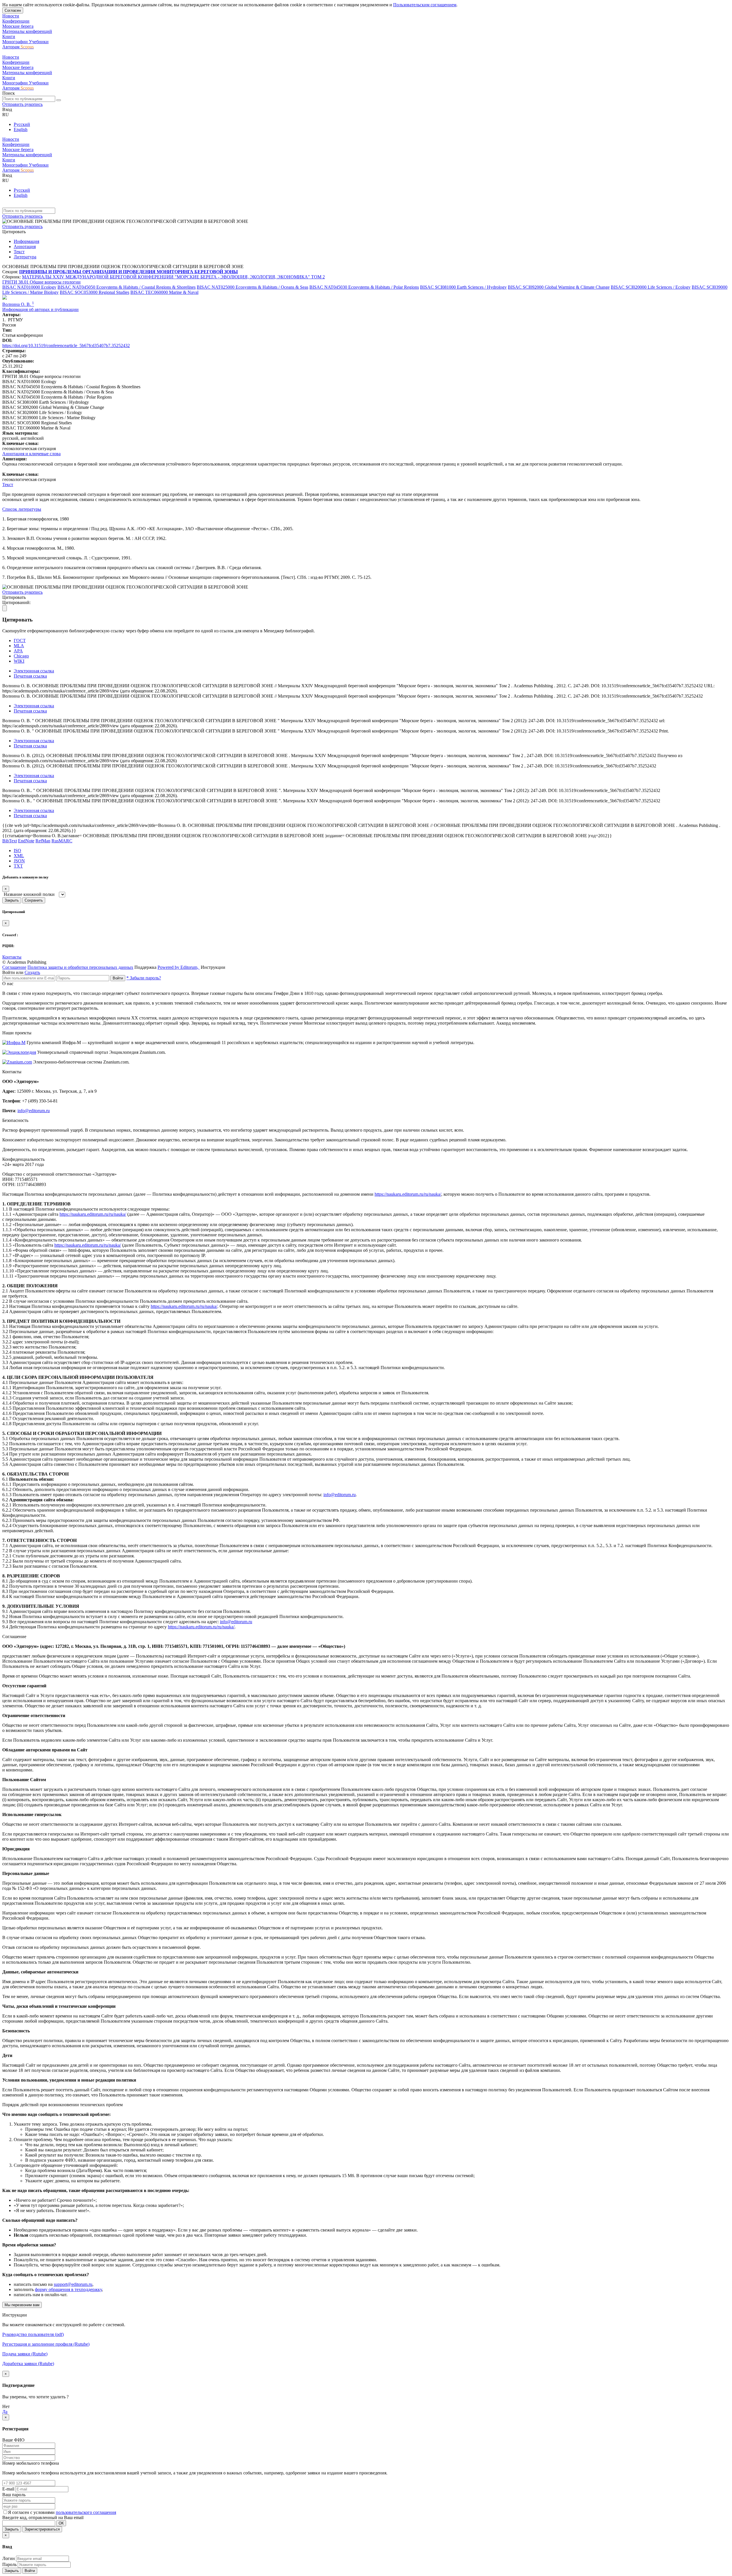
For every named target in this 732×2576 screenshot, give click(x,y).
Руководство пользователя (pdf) (33, 2334)
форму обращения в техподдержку (68, 2289)
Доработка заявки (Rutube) (28, 2364)
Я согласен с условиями (32, 2512)
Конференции (16, 21)
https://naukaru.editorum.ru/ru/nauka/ (408, 1194)
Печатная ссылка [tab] (30, 676)
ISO (17, 851)
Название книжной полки (29, 894)
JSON (19, 861)
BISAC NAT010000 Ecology (29, 287)
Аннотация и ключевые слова (31, 454)
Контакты (12, 957)
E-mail (8, 2489)
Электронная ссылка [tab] (34, 671)
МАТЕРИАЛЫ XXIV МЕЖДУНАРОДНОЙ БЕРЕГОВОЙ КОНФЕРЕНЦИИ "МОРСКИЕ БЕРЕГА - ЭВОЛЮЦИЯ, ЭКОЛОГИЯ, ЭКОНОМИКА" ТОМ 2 (173, 277)
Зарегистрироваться (42, 2529)
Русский (22, 124)
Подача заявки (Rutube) (25, 2354)
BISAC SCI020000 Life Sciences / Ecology (651, 287)
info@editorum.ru (34, 1111)
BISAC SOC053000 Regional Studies (95, 292)
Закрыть (12, 900)
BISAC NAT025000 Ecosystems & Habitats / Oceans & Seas (252, 287)
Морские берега (18, 26)
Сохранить (34, 900)
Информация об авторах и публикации (40, 309)
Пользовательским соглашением (425, 5)
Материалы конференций (27, 31)
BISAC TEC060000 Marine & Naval (164, 292)
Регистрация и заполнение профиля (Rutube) (46, 2344)
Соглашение (14, 967)
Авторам (11, 47)
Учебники (39, 42)
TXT (18, 866)
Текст (19, 252)
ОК (61, 2523)
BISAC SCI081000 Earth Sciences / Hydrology (463, 287)
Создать (32, 972)
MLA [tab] (19, 646)
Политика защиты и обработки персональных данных (80, 967)
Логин (9, 2558)
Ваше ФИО (13, 2440)
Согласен (13, 10)
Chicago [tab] (21, 656)
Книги (9, 36)
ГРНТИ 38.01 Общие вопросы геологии (41, 282)
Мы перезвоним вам (22, 2305)
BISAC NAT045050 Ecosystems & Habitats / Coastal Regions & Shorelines (127, 287)
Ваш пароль (14, 2495)
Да (5, 2412)
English (21, 129)
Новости (11, 16)
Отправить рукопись (22, 104)
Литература (25, 257)
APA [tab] (18, 651)
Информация (26, 241)
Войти (118, 978)
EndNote (26, 841)
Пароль (9, 2564)
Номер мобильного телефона (31, 2463)
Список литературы (22, 509)
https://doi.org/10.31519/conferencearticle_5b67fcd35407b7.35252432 (66, 345)
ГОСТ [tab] (20, 640)
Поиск (9, 93)
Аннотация (25, 246)
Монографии (16, 42)
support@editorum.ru (73, 2284)
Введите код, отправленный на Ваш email (43, 2517)
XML (19, 856)
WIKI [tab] (19, 661)
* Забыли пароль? (144, 978)
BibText (10, 841)
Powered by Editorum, (179, 967)
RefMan (43, 841)
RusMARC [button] (62, 841)
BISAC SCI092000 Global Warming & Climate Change (559, 287)
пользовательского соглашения (86, 2512)
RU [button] (6, 115)
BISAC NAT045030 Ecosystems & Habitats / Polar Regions (364, 287)
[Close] (5, 608)
